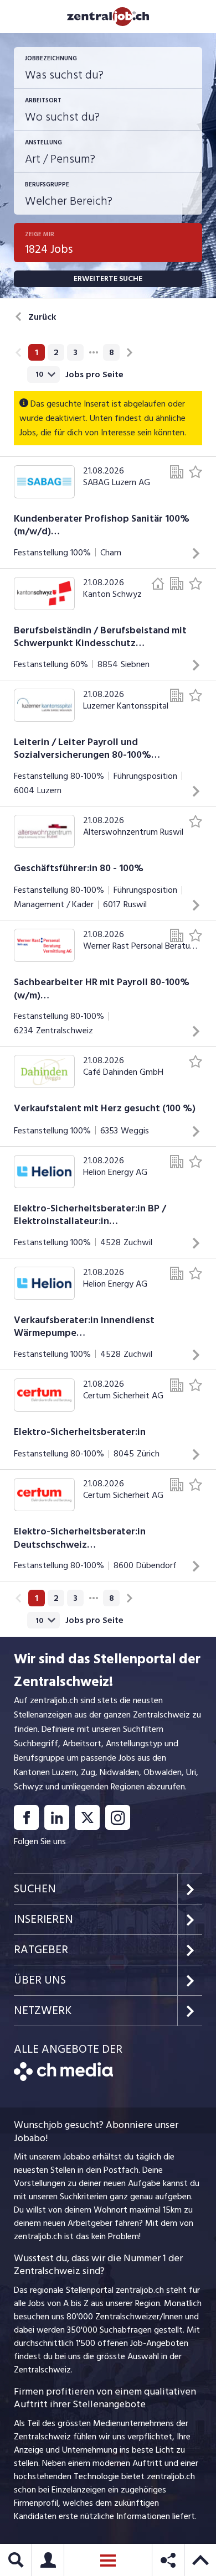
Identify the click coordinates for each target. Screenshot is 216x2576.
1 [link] (37, 352)
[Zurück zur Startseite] (63, 2078)
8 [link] (112, 352)
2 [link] (56, 352)
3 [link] (75, 352)
